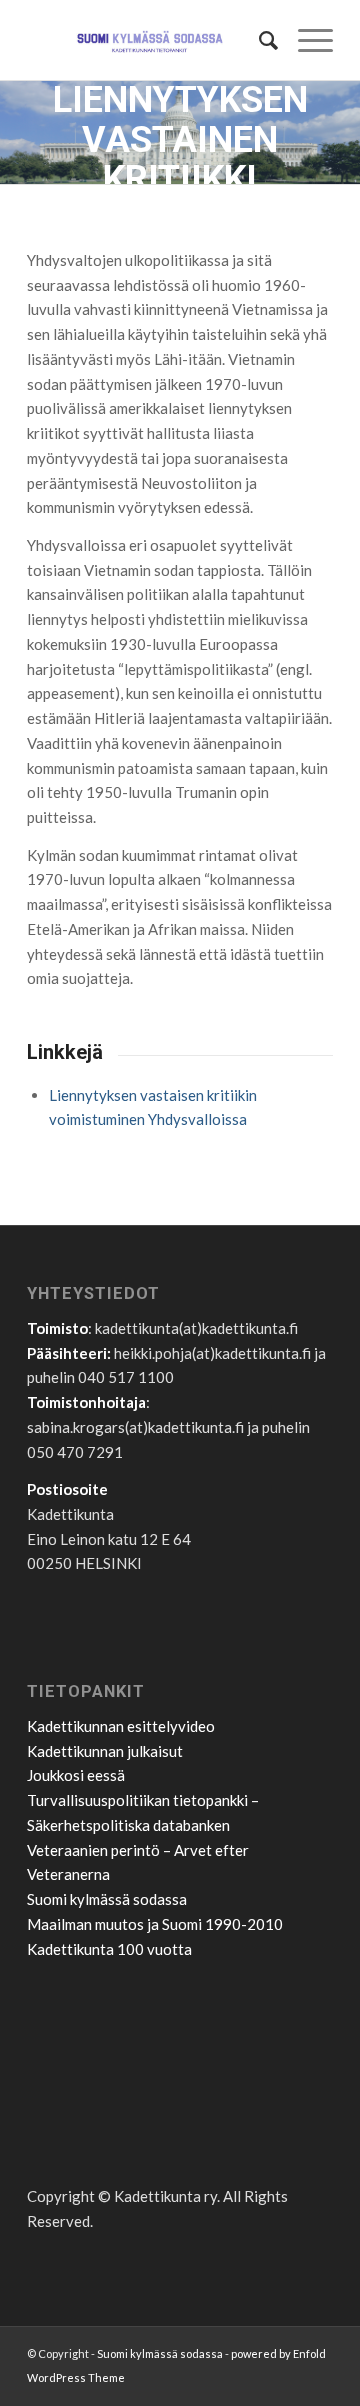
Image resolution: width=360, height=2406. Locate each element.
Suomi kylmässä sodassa (107, 1899)
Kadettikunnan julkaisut (105, 1751)
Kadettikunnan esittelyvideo (121, 1726)
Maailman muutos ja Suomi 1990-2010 (155, 1924)
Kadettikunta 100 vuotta (109, 1949)
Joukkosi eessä (76, 1775)
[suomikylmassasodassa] (149, 40)
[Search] (258, 40)
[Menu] (305, 40)
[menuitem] (258, 40)
